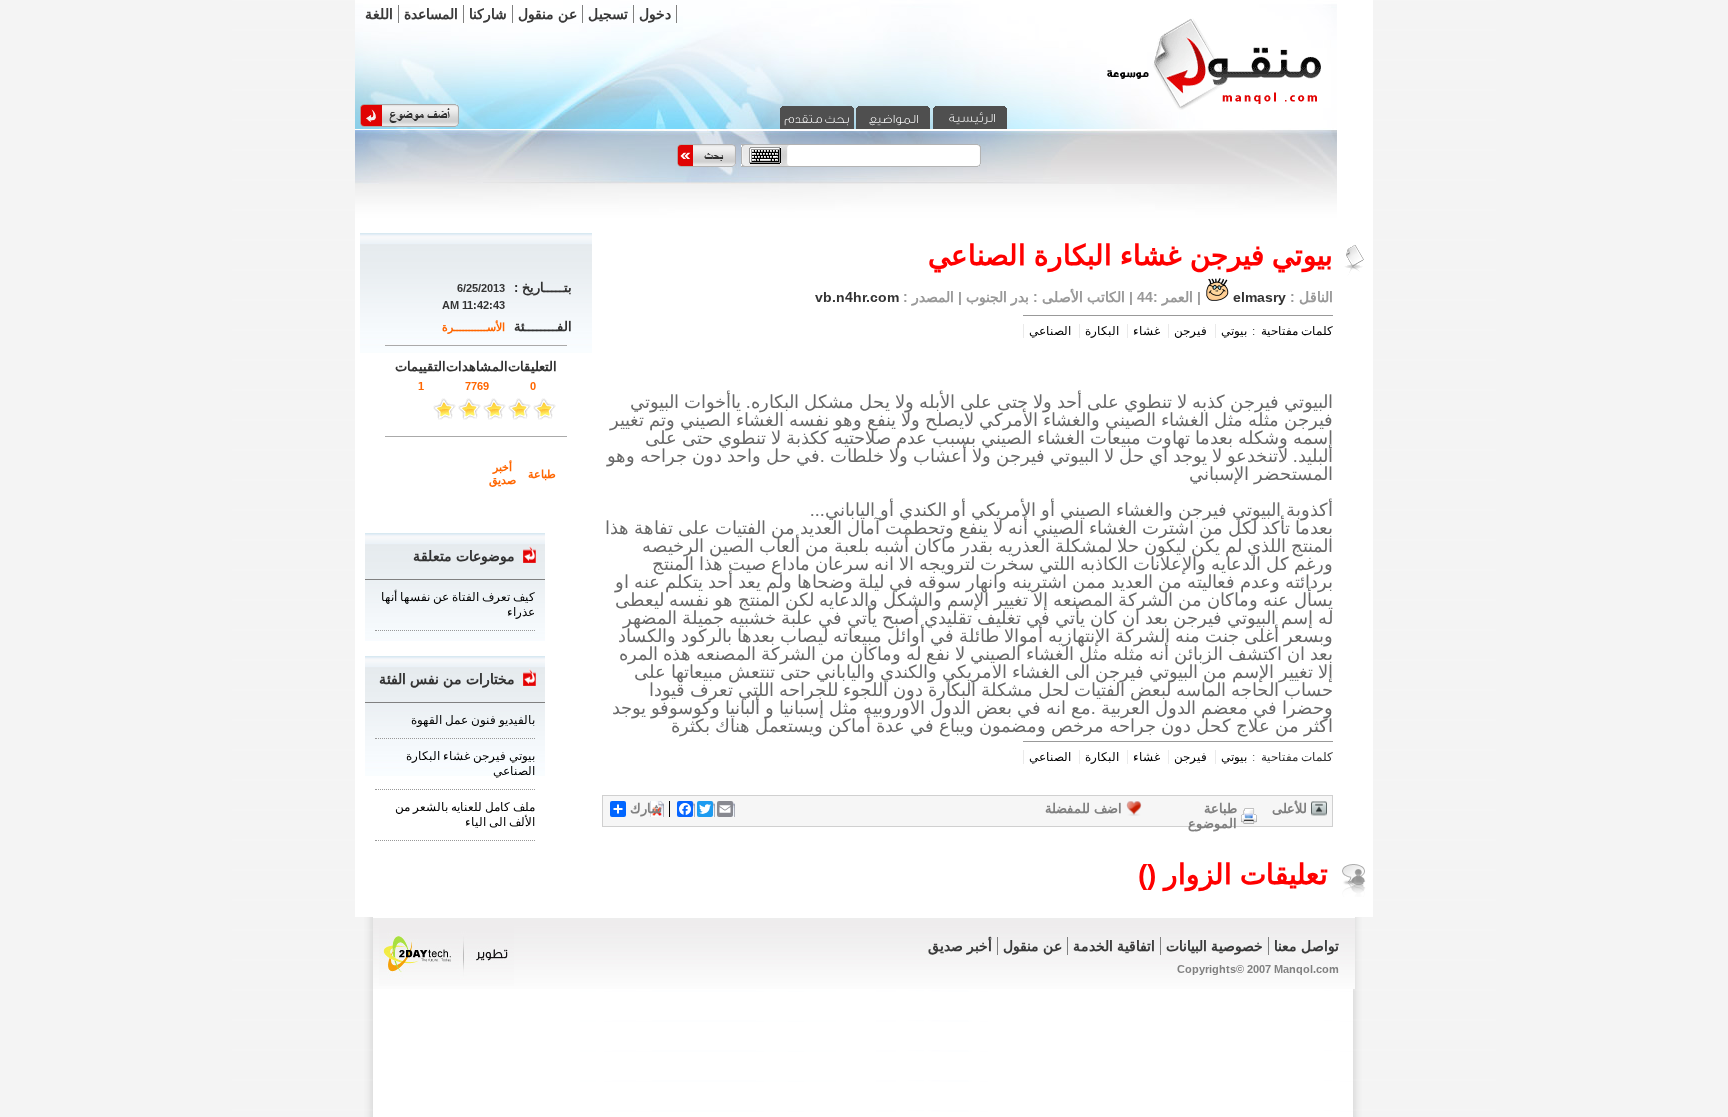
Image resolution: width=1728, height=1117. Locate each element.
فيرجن (1190, 331)
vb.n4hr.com (857, 297)
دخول (655, 14)
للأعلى (1289, 808)
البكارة (1102, 331)
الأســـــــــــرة (473, 327)
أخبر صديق (502, 473)
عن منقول (547, 14)
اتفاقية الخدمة (1114, 946)
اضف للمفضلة (1083, 808)
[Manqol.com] (1189, 108)
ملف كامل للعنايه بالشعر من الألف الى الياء (465, 814)
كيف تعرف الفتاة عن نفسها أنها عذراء (458, 604)
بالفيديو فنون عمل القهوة (473, 720)
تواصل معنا (1306, 946)
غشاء (1146, 331)
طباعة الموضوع (1212, 816)
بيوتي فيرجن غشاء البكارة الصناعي (470, 763)
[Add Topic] (409, 123)
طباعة (542, 474)
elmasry (1259, 297)
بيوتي (1234, 331)
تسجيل (608, 14)
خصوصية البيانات (1214, 946)
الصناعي (1050, 331)
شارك (646, 808)
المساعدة (431, 14)
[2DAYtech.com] (446, 982)
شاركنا (488, 14)
